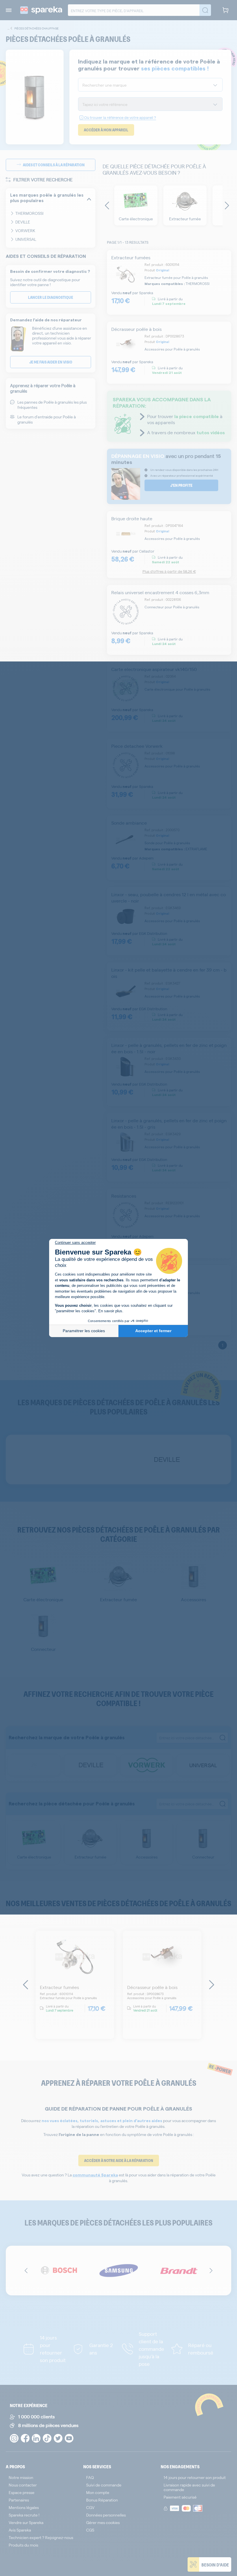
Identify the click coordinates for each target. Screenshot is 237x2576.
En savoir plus (110, 1311)
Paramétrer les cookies (84, 1331)
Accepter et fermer (153, 1331)
